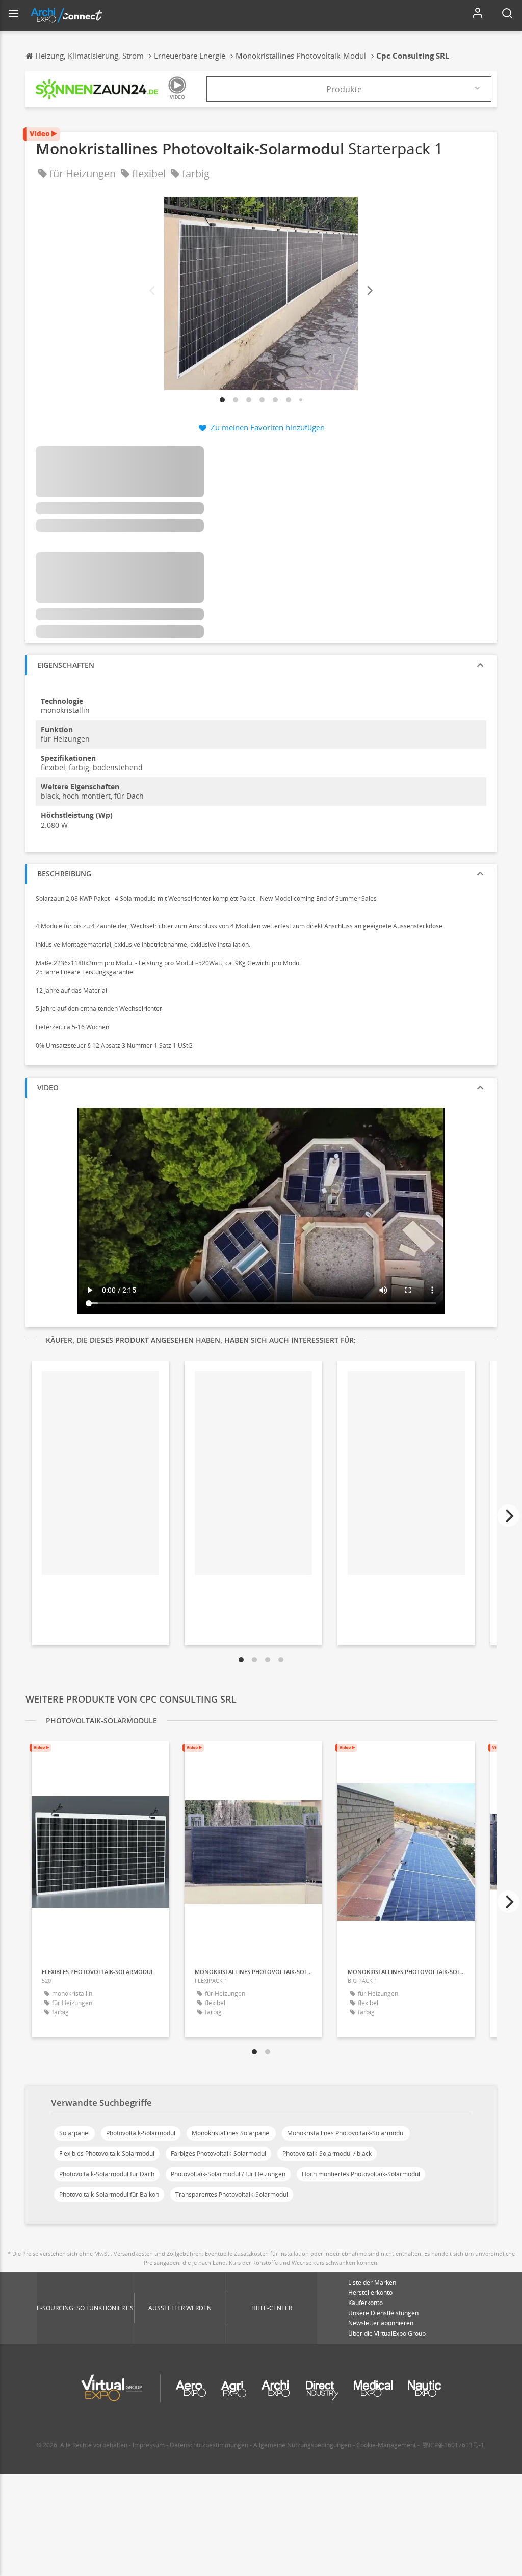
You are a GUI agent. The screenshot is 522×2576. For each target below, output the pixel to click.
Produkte (344, 89)
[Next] (369, 291)
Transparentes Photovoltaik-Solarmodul (232, 2194)
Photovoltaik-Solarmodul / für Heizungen (228, 2174)
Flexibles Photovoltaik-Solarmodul (107, 2154)
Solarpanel (74, 2133)
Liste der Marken (372, 2282)
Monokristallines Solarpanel (231, 2133)
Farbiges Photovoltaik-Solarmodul (218, 2154)
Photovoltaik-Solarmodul (141, 2133)
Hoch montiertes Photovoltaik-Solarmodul (361, 2174)
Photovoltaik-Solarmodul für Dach (107, 2174)
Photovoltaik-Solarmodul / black (327, 2154)
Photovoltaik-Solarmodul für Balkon (109, 2194)
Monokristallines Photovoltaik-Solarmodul (346, 2133)
